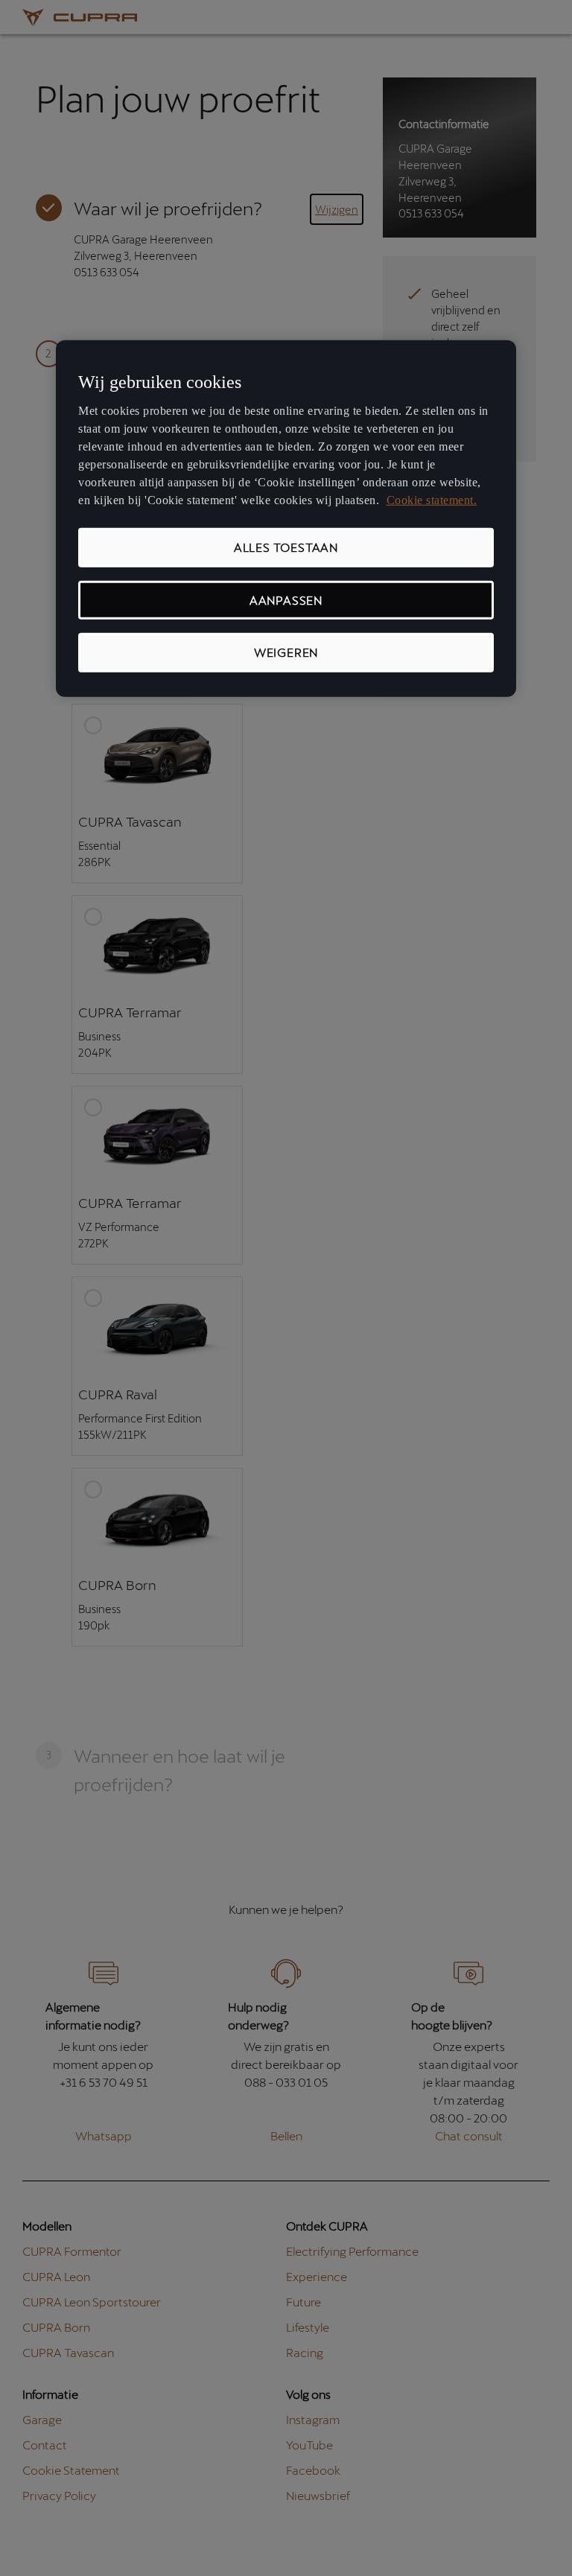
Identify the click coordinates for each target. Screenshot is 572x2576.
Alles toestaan (286, 547)
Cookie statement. (432, 500)
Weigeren (286, 652)
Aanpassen (286, 600)
